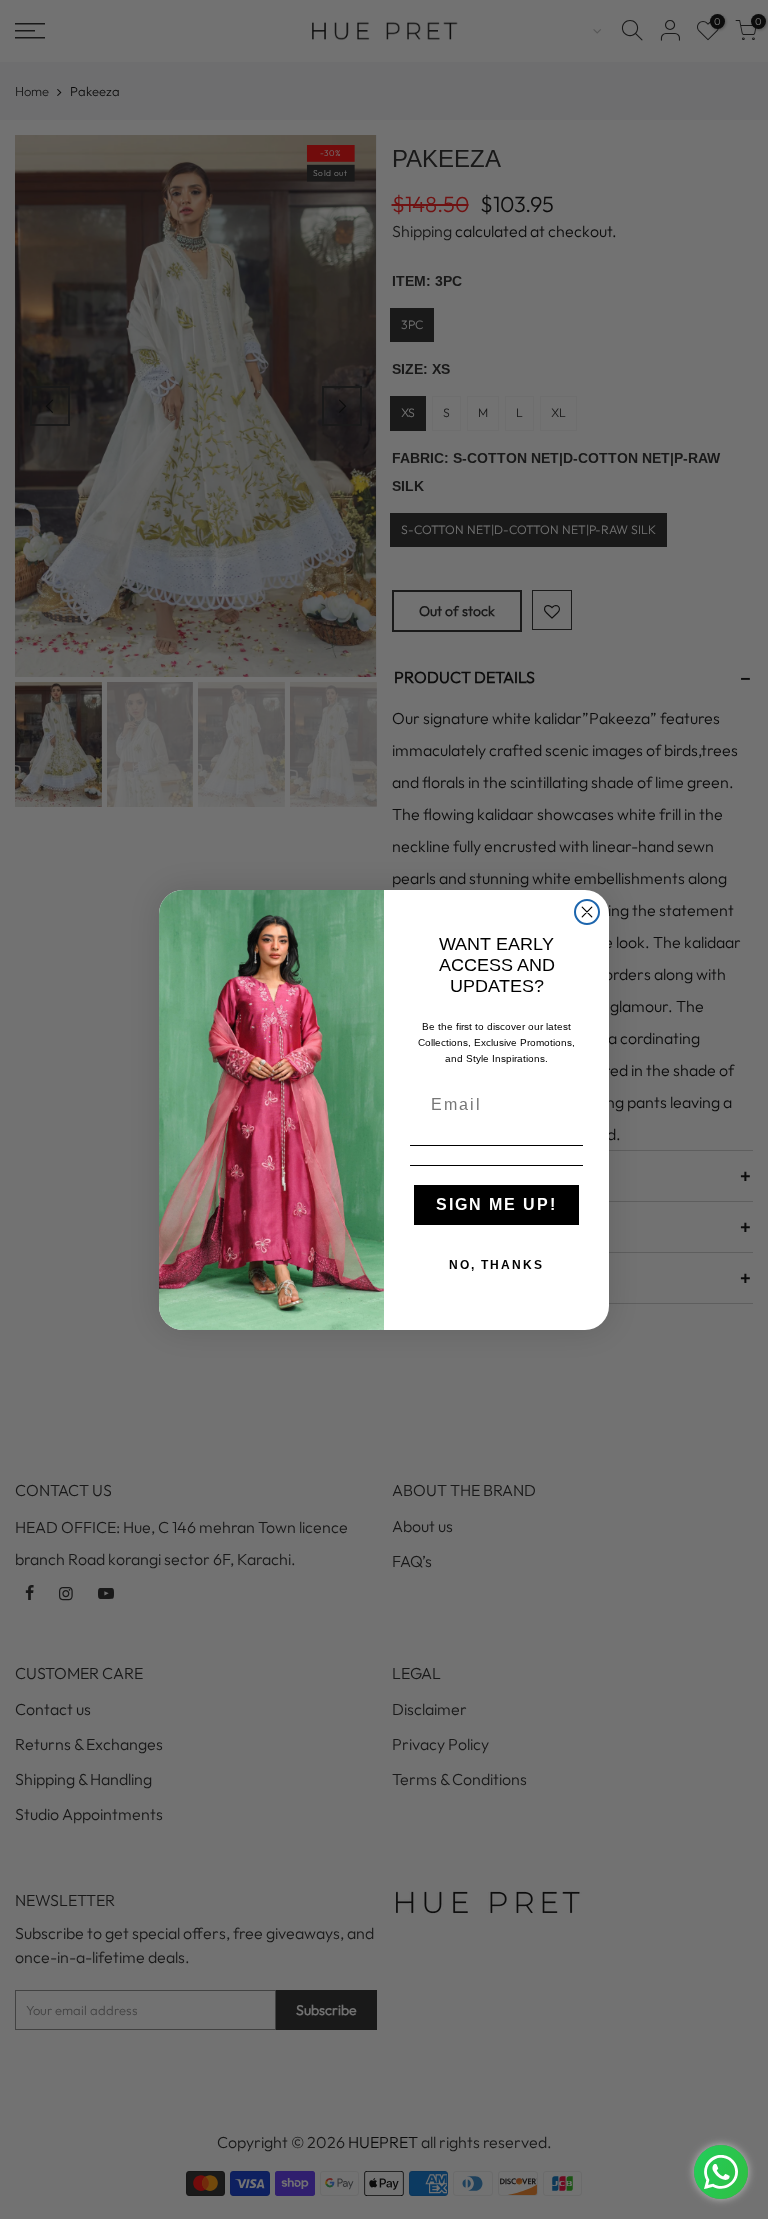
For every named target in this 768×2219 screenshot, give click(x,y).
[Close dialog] (587, 912)
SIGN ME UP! (496, 1204)
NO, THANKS (496, 1265)
